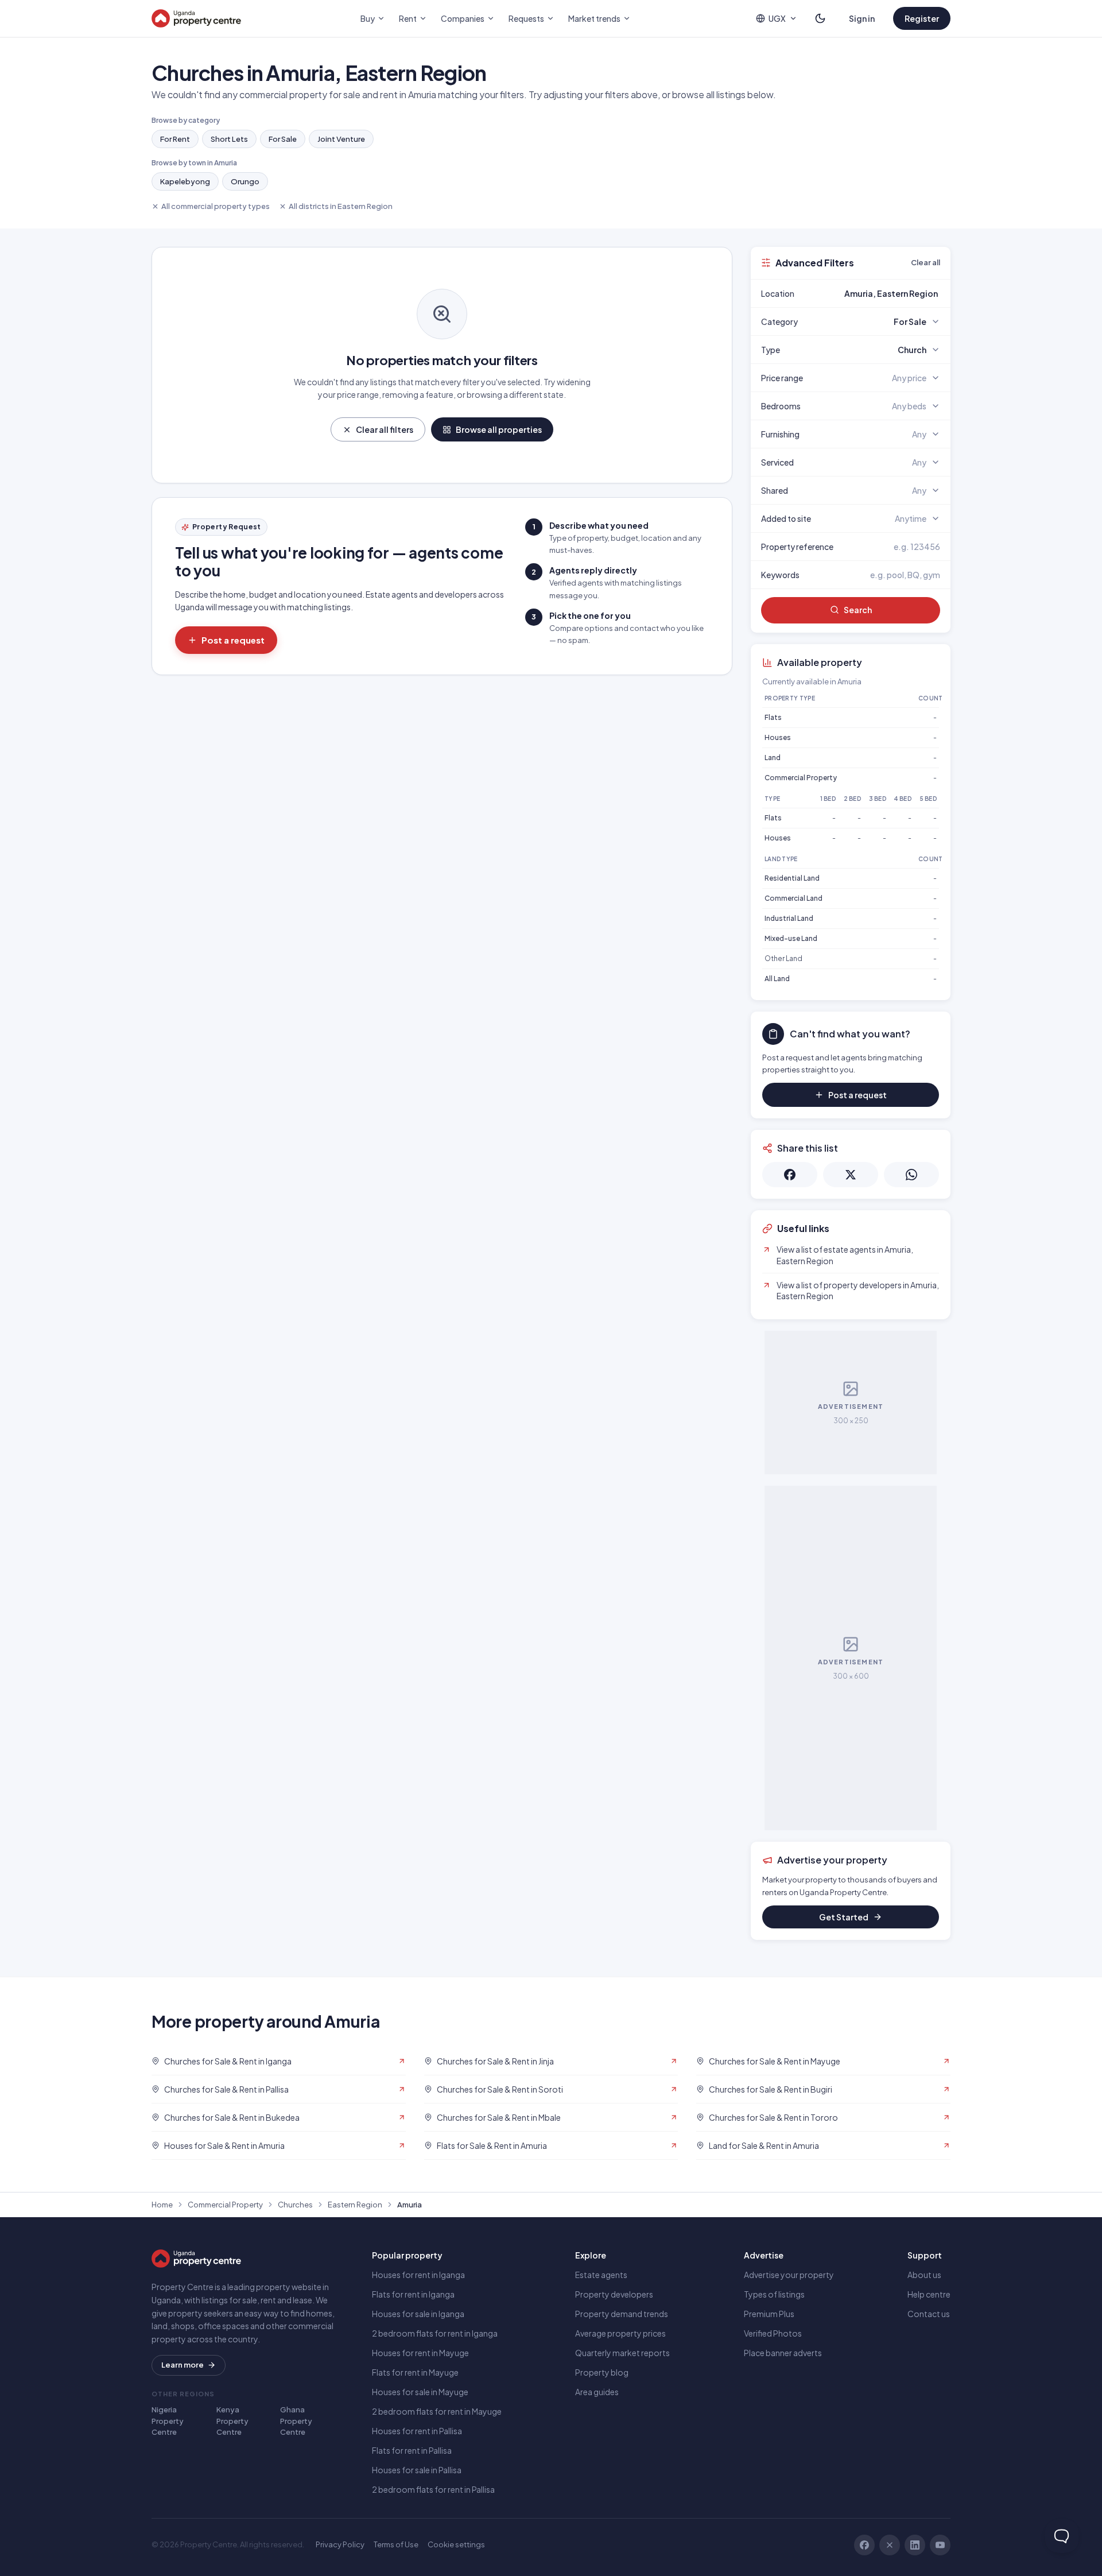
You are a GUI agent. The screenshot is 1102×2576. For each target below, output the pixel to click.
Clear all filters (385, 429)
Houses (778, 737)
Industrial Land (789, 918)
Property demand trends (622, 2314)
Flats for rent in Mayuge (415, 2372)
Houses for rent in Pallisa (417, 2431)
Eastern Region (355, 2205)
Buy (368, 18)
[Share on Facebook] (790, 1175)
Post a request (233, 640)
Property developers (614, 2294)
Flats (773, 717)
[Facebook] (864, 2545)
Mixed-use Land (791, 938)
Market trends (594, 18)
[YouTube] (940, 2545)
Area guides (597, 2392)
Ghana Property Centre (296, 2421)
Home (162, 2205)
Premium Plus (769, 2314)
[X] (890, 2545)
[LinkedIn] (915, 2545)
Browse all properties (499, 429)
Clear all (926, 262)
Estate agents (601, 2275)
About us (924, 2275)
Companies (463, 18)
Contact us (929, 2314)
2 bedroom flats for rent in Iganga (435, 2333)
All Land (777, 979)
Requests (526, 18)
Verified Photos (773, 2333)
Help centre (929, 2294)
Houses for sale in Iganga (418, 2314)
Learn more (183, 2365)
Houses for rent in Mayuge (420, 2353)
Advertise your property (789, 2275)
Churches (295, 2205)
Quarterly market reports (622, 2353)
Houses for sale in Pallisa (417, 2470)
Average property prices (620, 2333)
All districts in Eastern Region (341, 206)
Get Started (844, 1917)
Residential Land (792, 878)
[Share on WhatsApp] (911, 1175)
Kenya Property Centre (232, 2421)
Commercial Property (801, 778)
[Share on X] (851, 1175)
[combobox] (878, 293)
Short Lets (229, 139)
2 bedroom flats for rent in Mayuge (437, 2411)
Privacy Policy (340, 2544)
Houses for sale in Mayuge (420, 2392)
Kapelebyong (185, 181)
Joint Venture (341, 139)
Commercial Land (793, 898)
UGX (777, 18)
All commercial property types (216, 206)
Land (773, 758)
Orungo (245, 181)
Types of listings (774, 2294)
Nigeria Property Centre (168, 2421)
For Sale (283, 139)
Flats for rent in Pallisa (412, 2450)
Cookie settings (456, 2544)
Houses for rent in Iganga (418, 2275)
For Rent (175, 139)
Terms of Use (396, 2544)
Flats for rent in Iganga (413, 2294)
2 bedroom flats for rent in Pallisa (433, 2489)
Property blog (602, 2372)
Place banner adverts (783, 2353)
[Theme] (820, 18)
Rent (408, 18)
